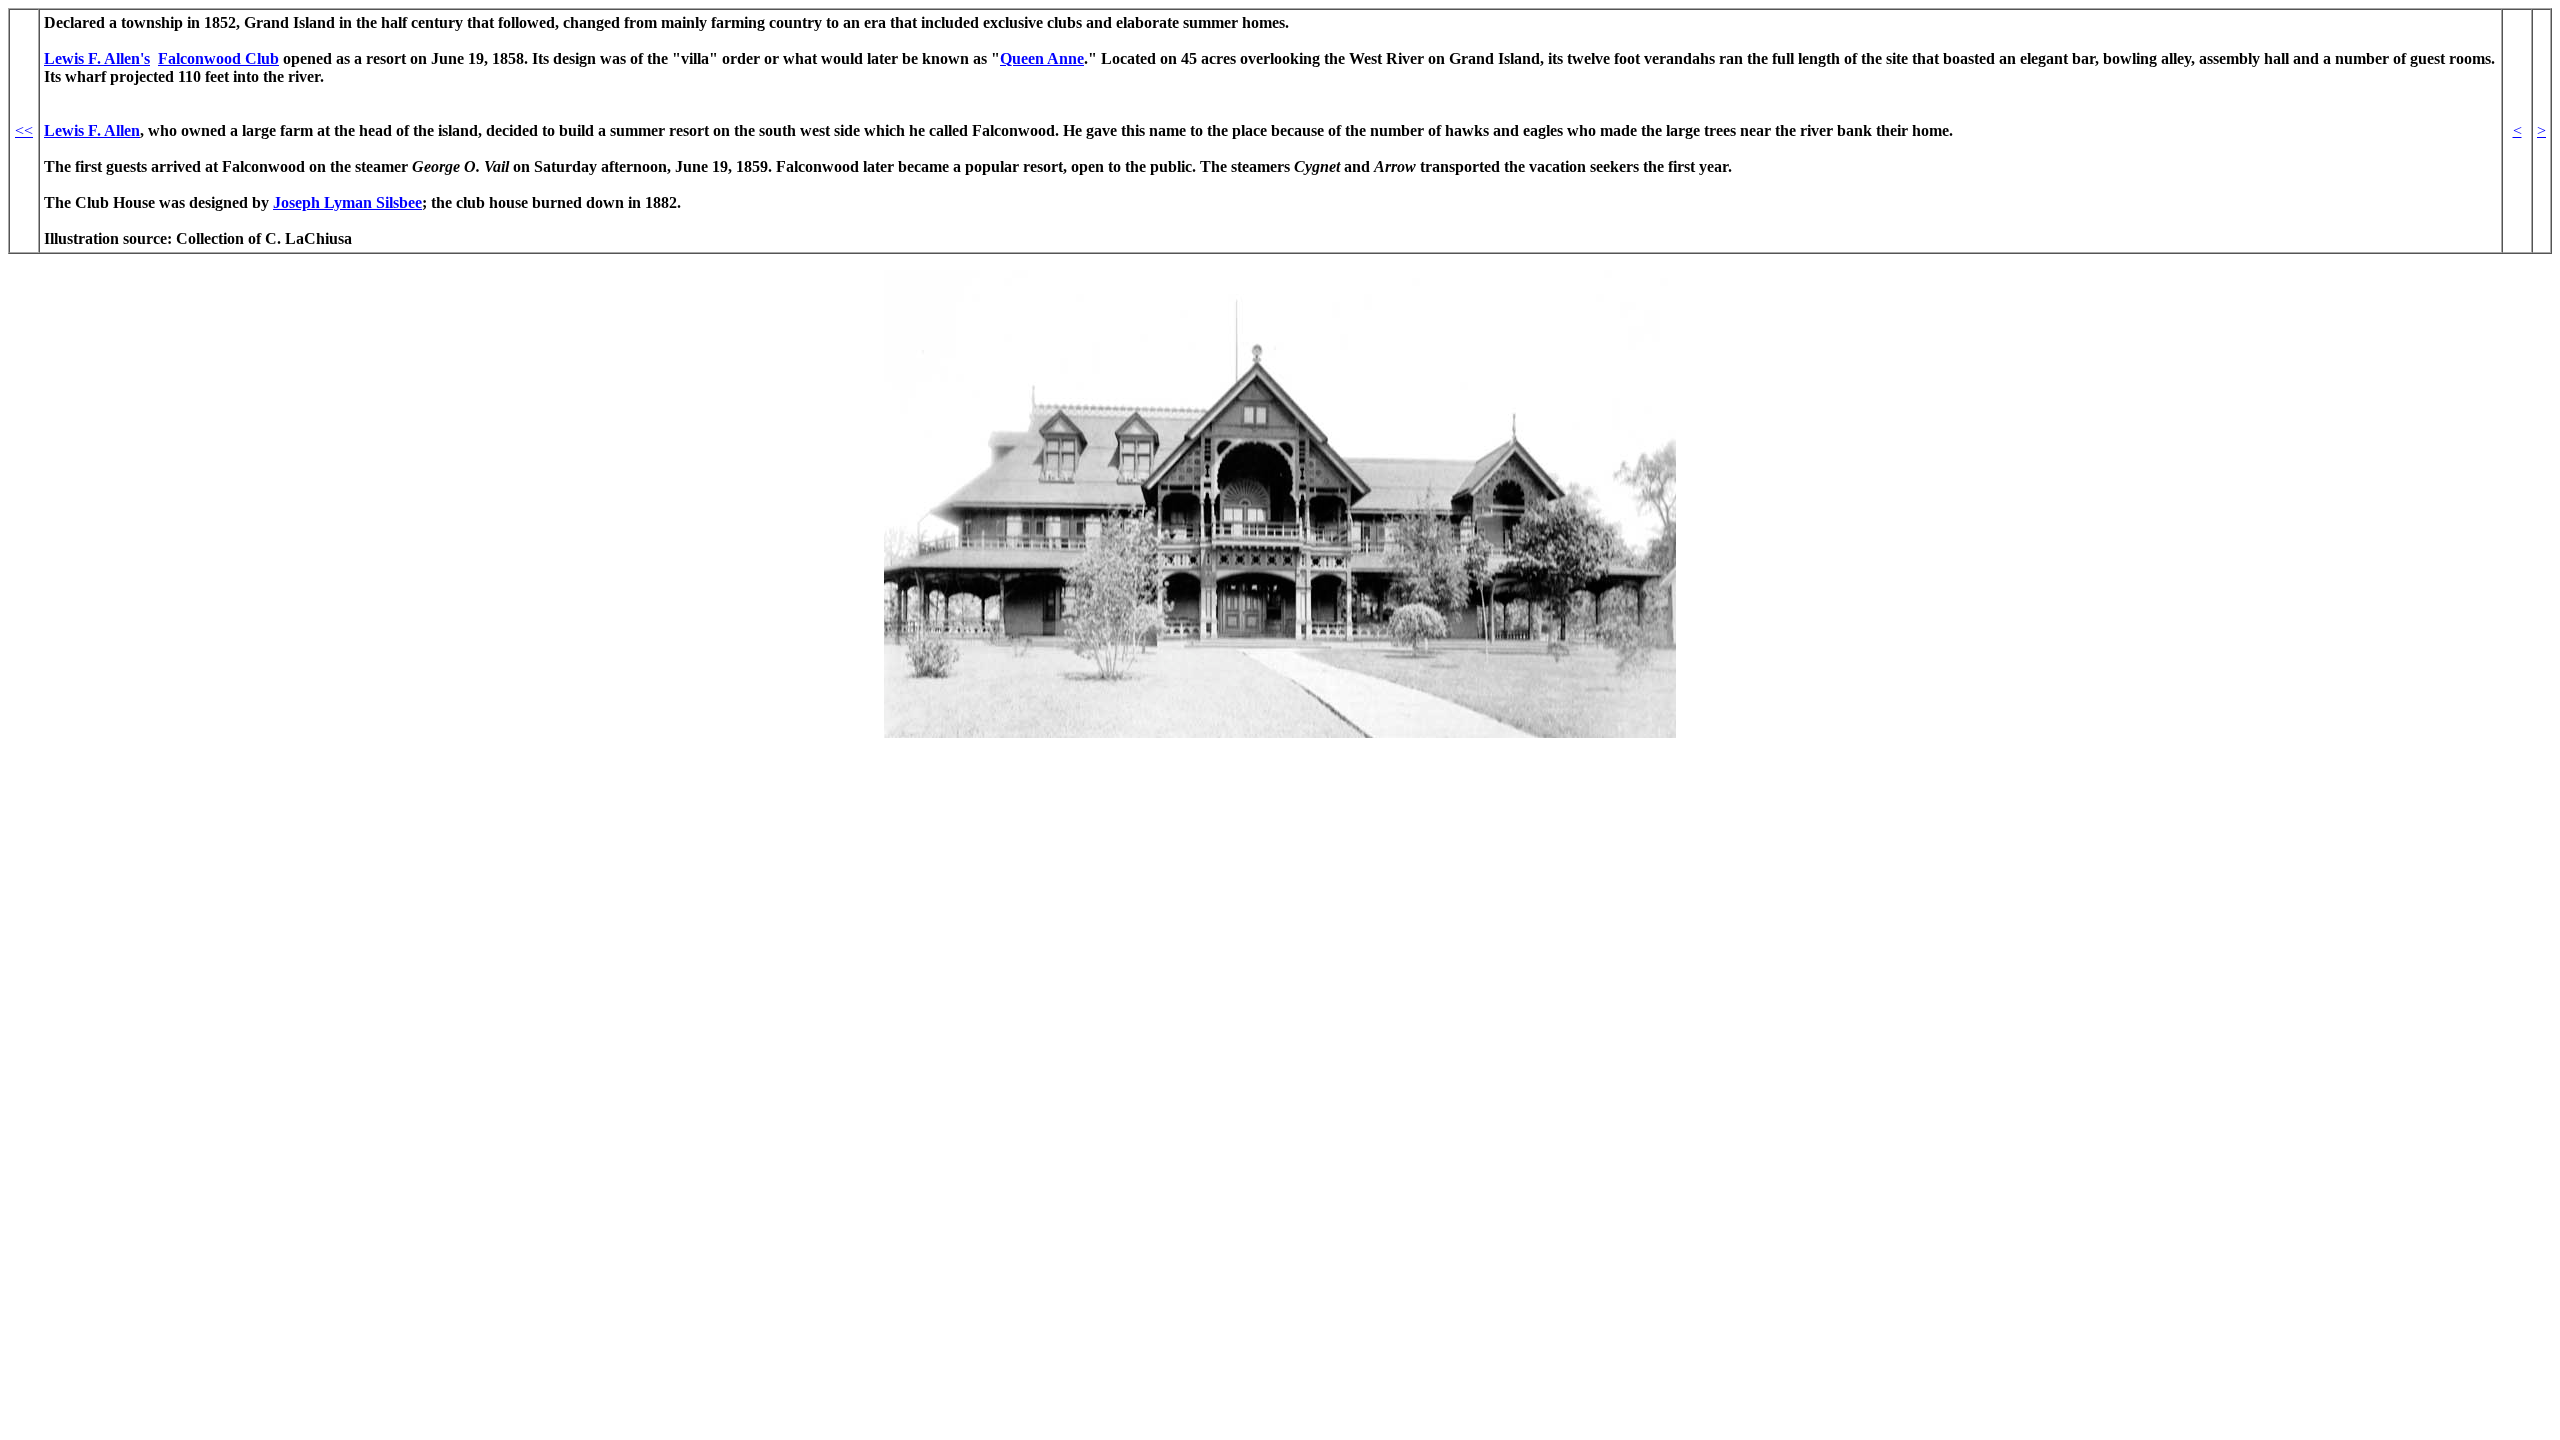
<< (24, 130)
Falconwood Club (218, 58)
